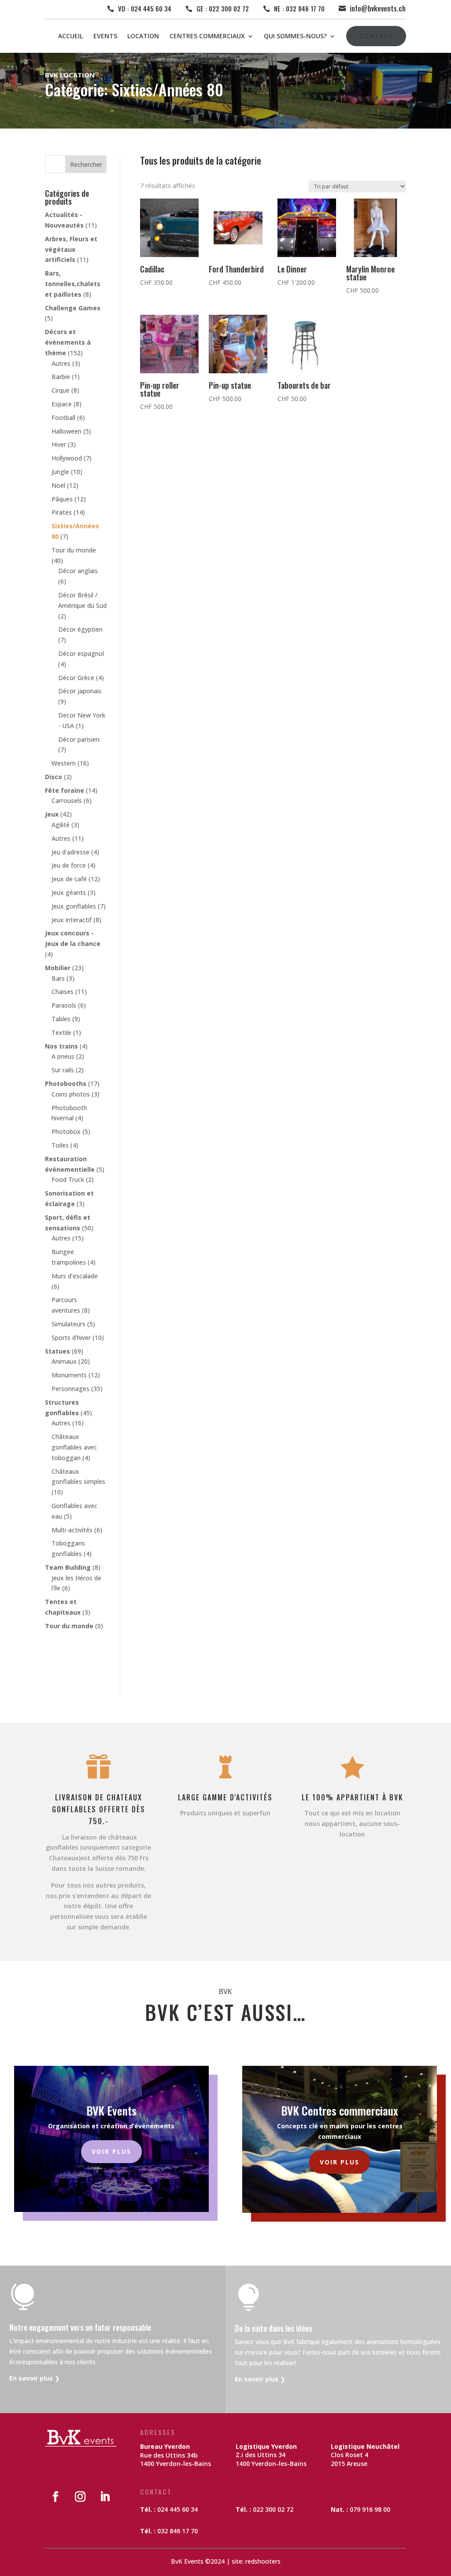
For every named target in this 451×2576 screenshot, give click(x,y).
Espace (62, 404)
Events (105, 36)
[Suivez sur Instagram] (80, 2497)
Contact (376, 36)
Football (63, 418)
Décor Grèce (76, 678)
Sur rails (63, 1070)
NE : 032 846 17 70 (299, 8)
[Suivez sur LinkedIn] (105, 2497)
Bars (58, 978)
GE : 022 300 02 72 (223, 8)
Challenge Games (73, 308)
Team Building (68, 1567)
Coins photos (71, 1094)
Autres (61, 363)
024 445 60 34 (177, 2509)
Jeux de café (69, 879)
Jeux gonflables (74, 906)
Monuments (69, 1375)
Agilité (61, 825)
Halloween (67, 431)
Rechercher (86, 164)
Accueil (70, 36)
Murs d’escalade (75, 1276)
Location (143, 36)
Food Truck (68, 1179)
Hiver (59, 444)
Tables (61, 1019)
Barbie (61, 377)
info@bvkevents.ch (378, 8)
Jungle (60, 472)
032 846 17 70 (177, 2531)
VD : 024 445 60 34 (145, 8)
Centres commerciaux (207, 36)
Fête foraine (65, 790)
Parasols (64, 1005)
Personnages (70, 1389)
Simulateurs (68, 1324)
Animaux (64, 1361)
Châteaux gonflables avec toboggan (74, 1447)
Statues (57, 1351)
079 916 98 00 (370, 2509)
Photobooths (66, 1084)
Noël (58, 485)
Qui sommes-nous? (295, 36)
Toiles (60, 1145)
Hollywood (67, 458)
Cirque (61, 390)
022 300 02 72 (273, 2509)
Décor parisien (79, 739)
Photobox (66, 1132)
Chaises (63, 992)
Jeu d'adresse (70, 852)
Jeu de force (69, 865)
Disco (54, 777)
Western (64, 763)
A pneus (63, 1056)
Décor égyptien (80, 629)
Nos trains (61, 1046)
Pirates (62, 512)
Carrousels (67, 800)
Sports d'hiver (71, 1338)
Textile (61, 1032)
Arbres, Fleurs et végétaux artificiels (71, 249)
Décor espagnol (81, 653)
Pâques (62, 499)
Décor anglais (78, 571)
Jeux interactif (72, 920)
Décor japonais (80, 691)
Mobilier (58, 968)
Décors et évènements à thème (68, 342)
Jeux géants (69, 892)
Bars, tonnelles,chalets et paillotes (73, 284)
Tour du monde (74, 550)
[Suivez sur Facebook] (55, 2497)
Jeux (52, 814)
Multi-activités (72, 1530)
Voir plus (111, 2151)
